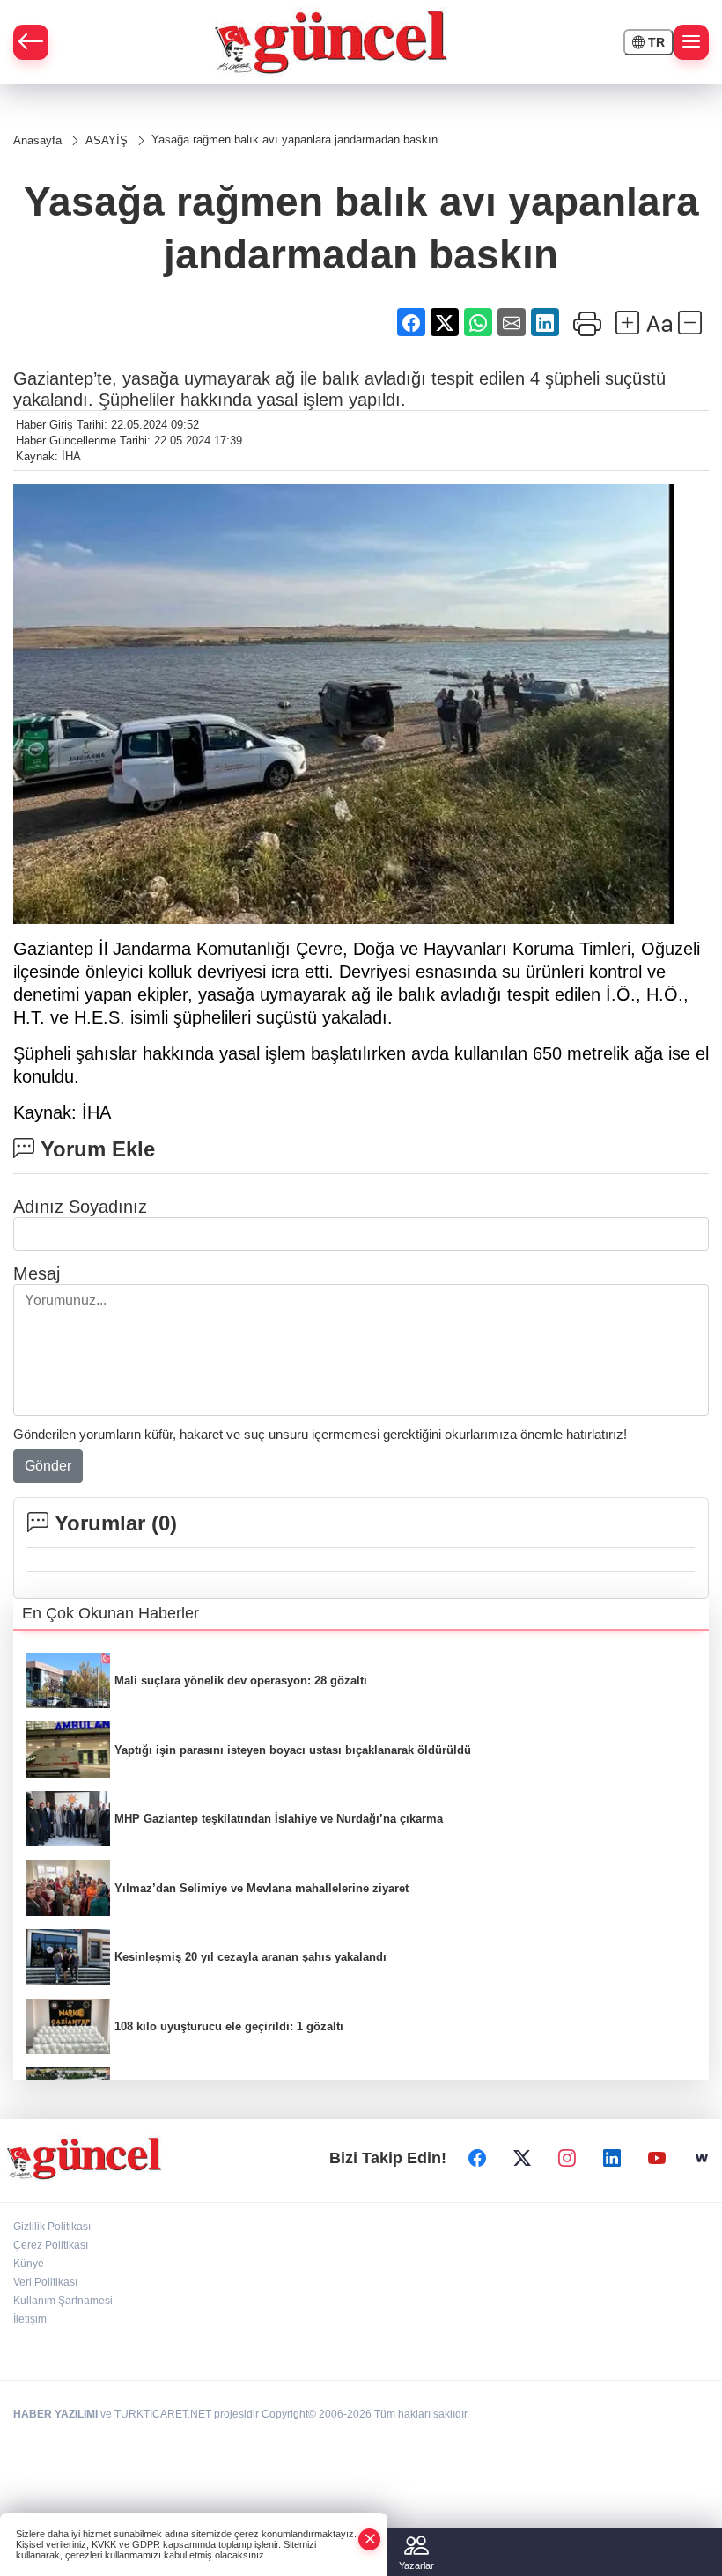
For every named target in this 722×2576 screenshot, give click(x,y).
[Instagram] (567, 2158)
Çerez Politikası (51, 2245)
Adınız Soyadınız (80, 1207)
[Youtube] (657, 2158)
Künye (29, 2264)
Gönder (48, 1466)
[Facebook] (477, 2158)
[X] (522, 2158)
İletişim (30, 2319)
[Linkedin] (612, 2158)
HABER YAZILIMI (55, 2414)
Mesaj (37, 1273)
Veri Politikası (45, 2282)
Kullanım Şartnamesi (63, 2301)
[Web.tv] (702, 2158)
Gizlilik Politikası (52, 2227)
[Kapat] (370, 2539)
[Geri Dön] (31, 42)
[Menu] (691, 42)
